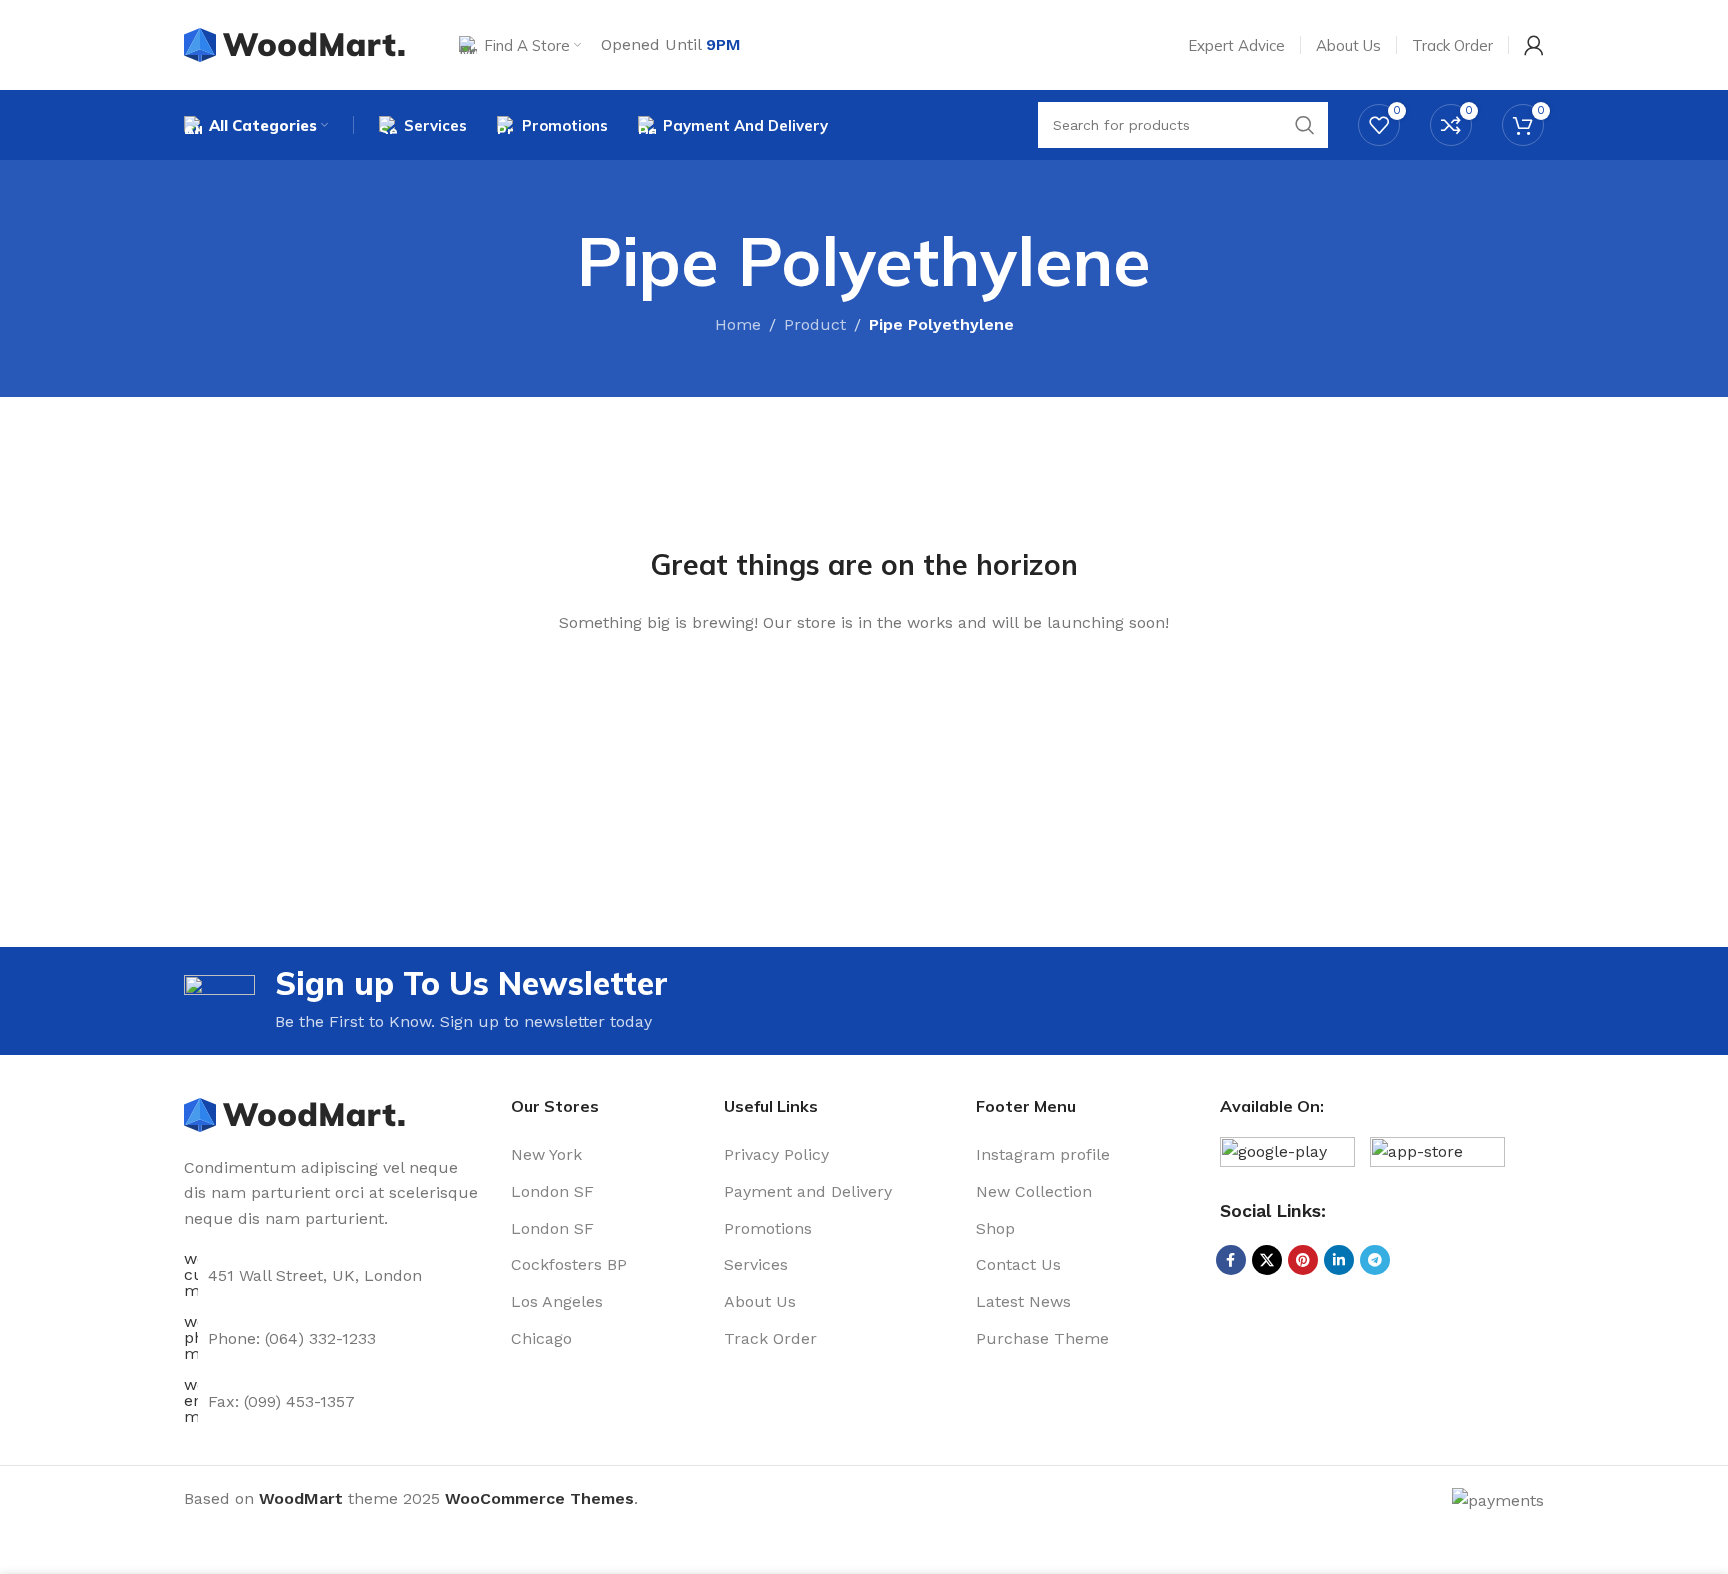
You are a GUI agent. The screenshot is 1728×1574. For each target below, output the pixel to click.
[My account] (1534, 45)
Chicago (541, 1338)
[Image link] (296, 1113)
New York (546, 1154)
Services (756, 1264)
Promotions (768, 1228)
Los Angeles (557, 1301)
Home (738, 324)
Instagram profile (1043, 1154)
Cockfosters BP (569, 1264)
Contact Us (1018, 1264)
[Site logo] (296, 43)
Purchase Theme (1042, 1338)
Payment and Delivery (808, 1191)
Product (815, 324)
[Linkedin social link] (1339, 1260)
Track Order (770, 1338)
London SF (552, 1191)
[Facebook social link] (1231, 1260)
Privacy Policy (776, 1154)
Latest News (1023, 1301)
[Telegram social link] (1375, 1260)
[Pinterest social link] (1303, 1260)
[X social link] (1267, 1260)
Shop (995, 1228)
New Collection (1034, 1191)
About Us (760, 1301)
